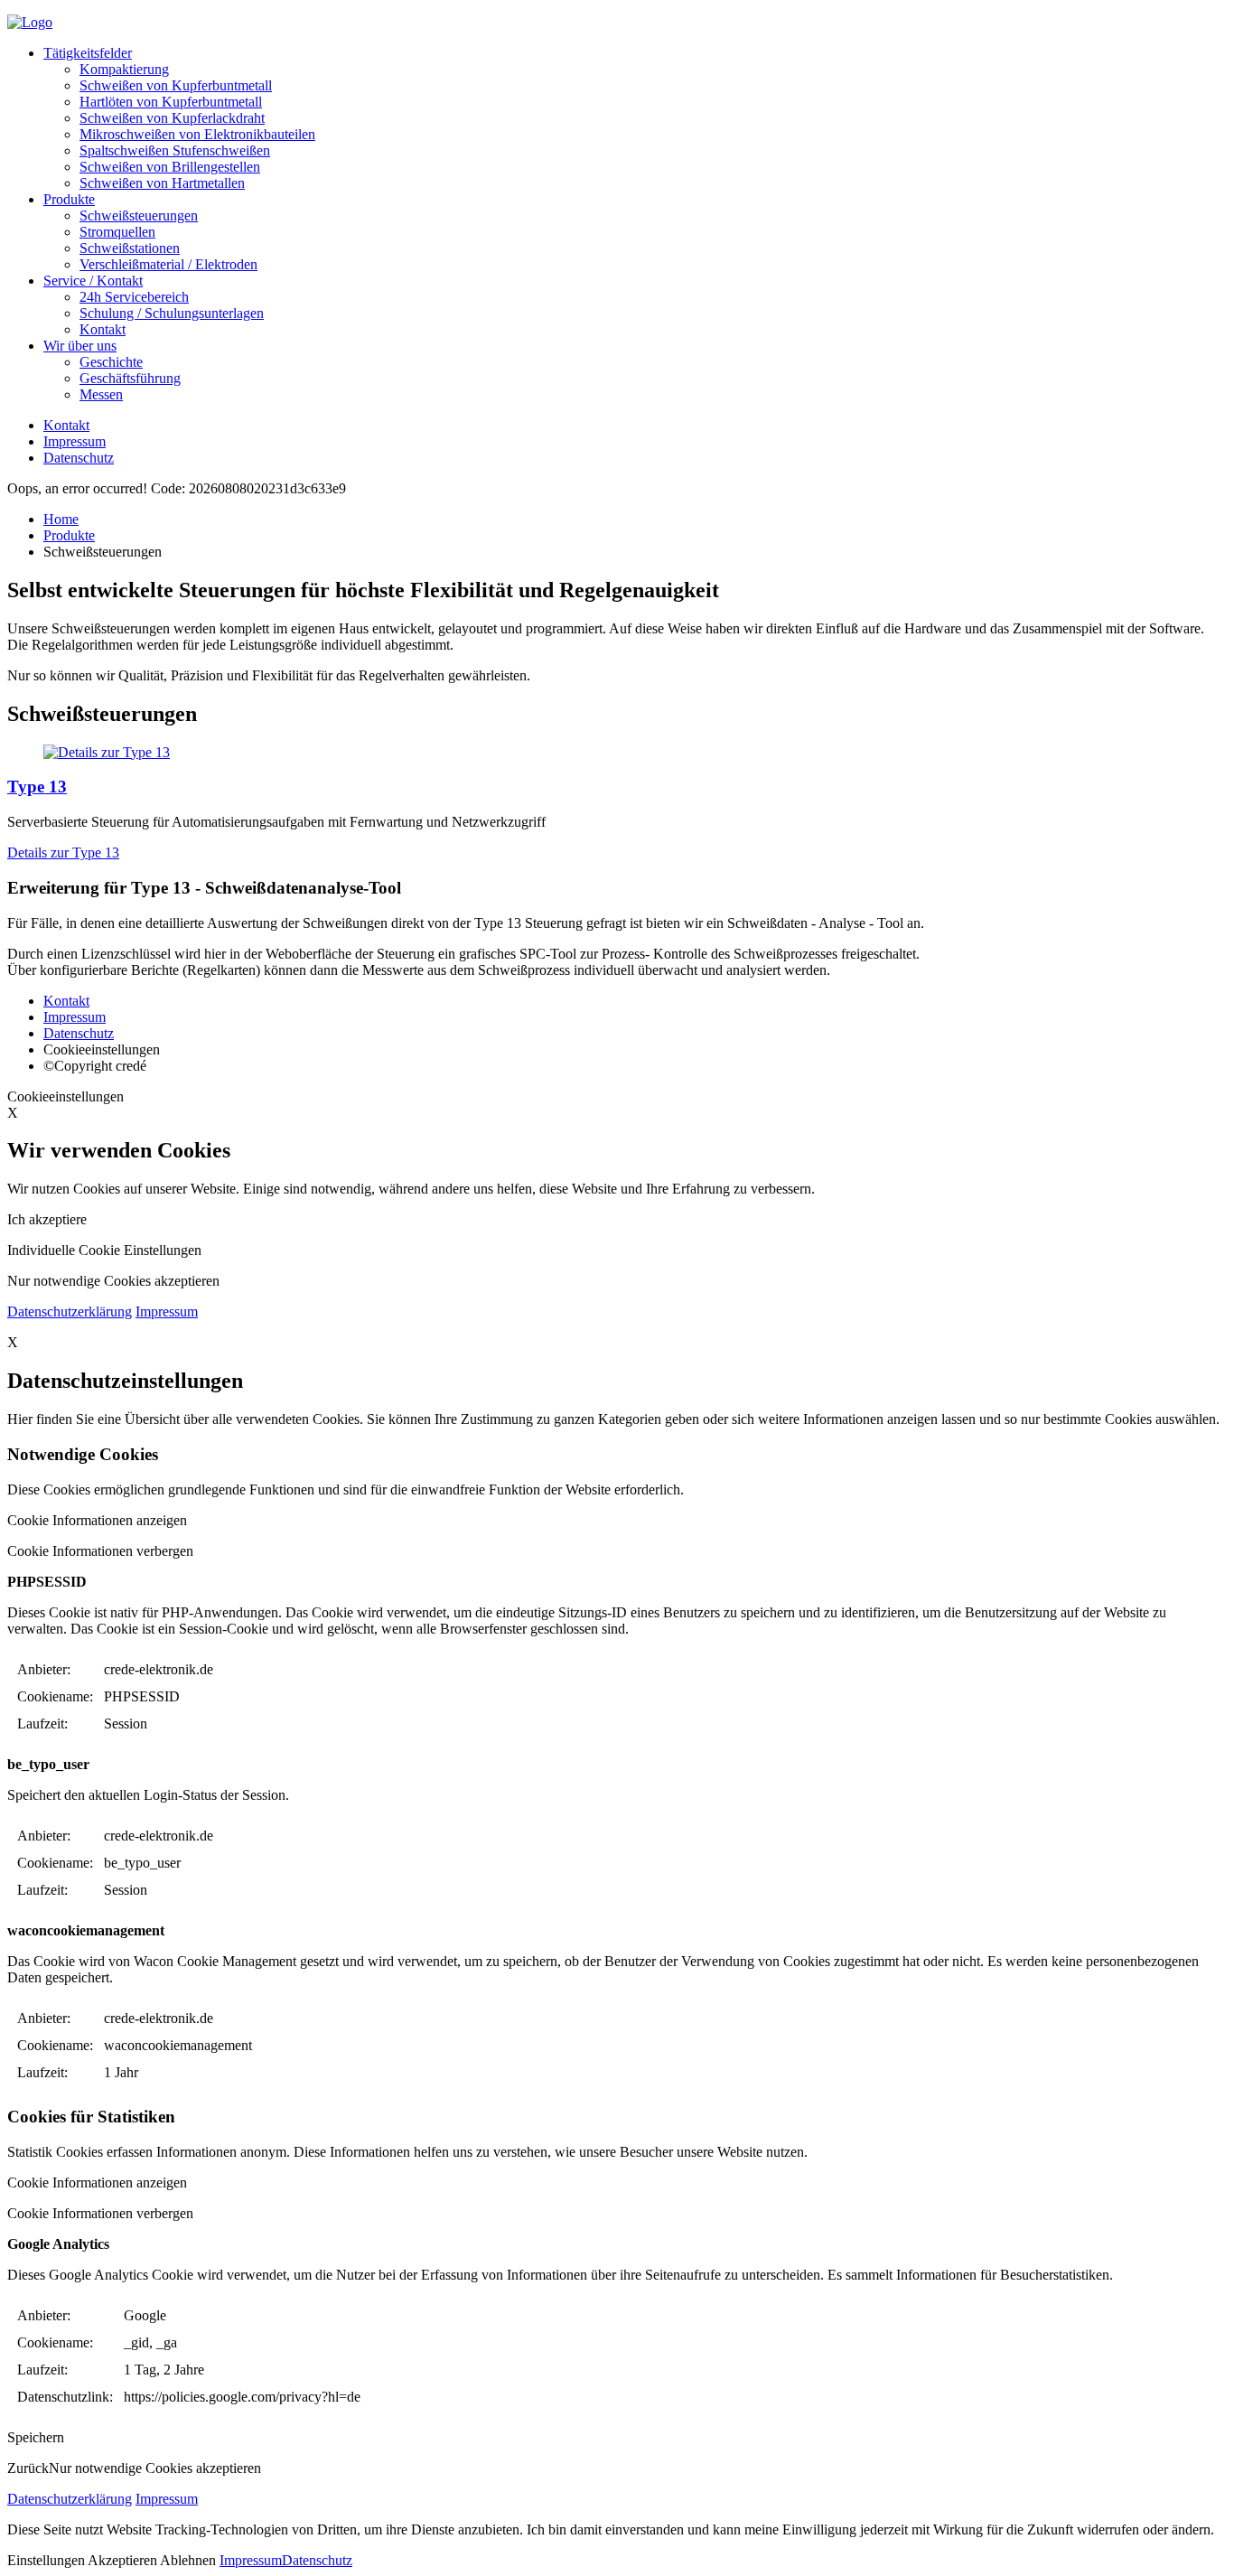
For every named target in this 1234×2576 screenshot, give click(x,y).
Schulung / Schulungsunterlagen (172, 313)
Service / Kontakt (93, 281)
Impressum (75, 441)
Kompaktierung (124, 69)
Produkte (69, 199)
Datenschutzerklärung (70, 1311)
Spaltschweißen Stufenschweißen (175, 150)
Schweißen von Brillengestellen (170, 167)
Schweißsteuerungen (139, 215)
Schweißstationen (130, 248)
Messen (101, 394)
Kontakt (103, 329)
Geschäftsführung (130, 378)
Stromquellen (117, 232)
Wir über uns (80, 346)
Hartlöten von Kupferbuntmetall (171, 102)
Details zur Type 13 (63, 852)
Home (61, 519)
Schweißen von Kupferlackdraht (172, 118)
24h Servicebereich (134, 297)
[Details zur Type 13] (617, 753)
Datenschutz (79, 458)
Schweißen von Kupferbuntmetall (176, 85)
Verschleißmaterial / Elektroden (168, 264)
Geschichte (111, 362)
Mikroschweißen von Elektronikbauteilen (197, 134)
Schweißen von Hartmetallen (162, 183)
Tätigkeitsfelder (88, 53)
